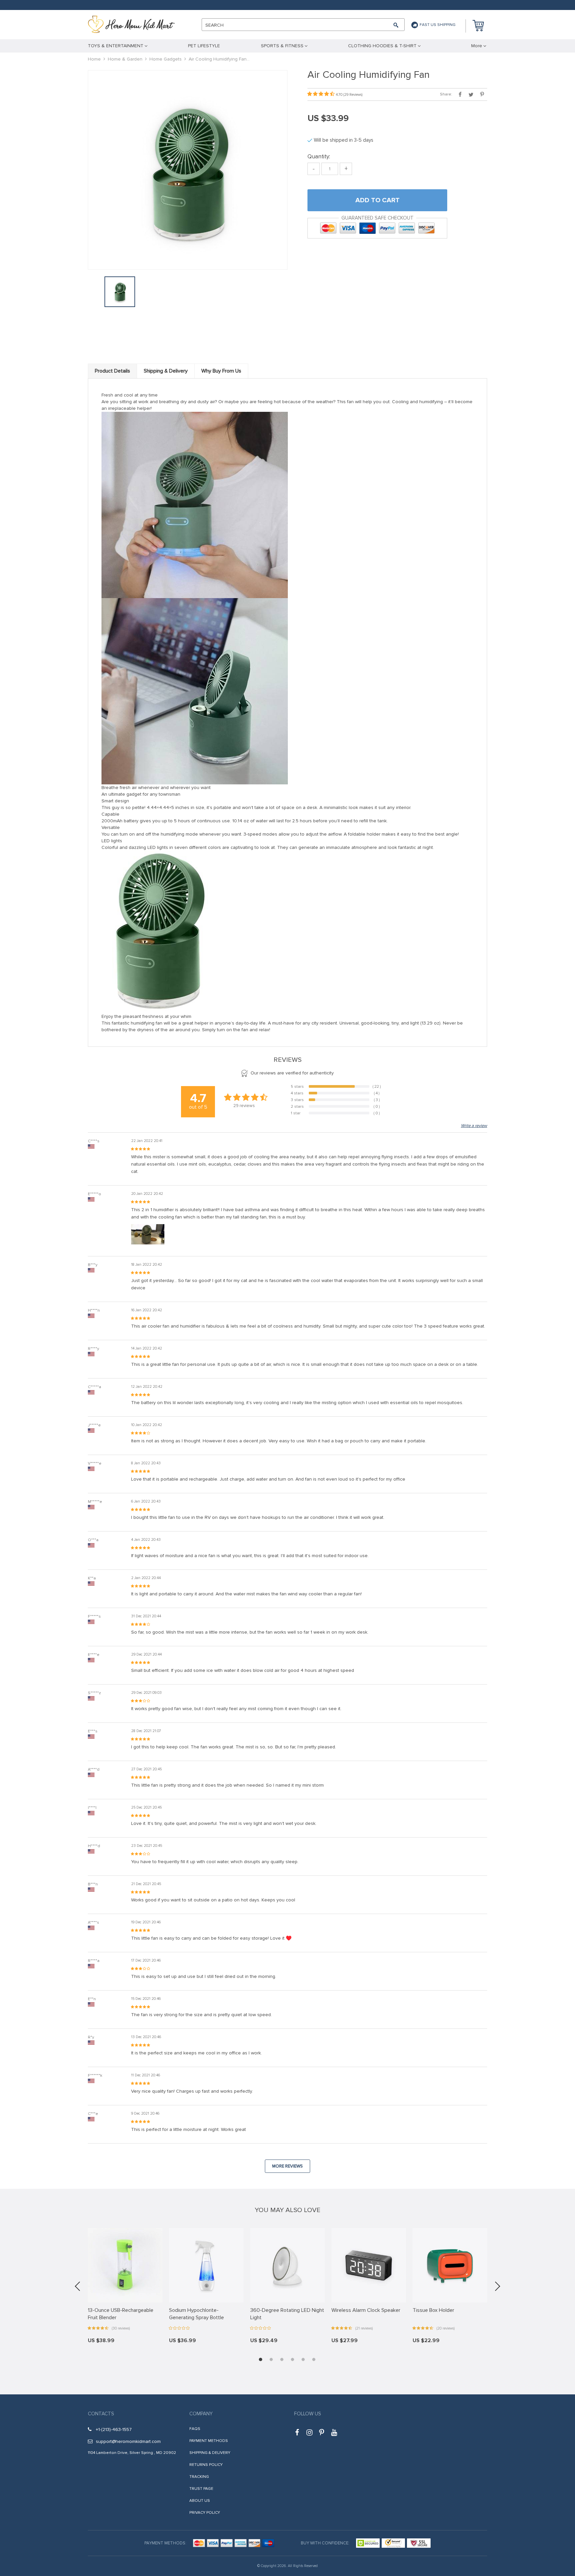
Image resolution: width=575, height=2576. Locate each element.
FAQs (195, 2429)
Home (94, 59)
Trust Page (201, 2489)
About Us (200, 2501)
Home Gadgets (166, 59)
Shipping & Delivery (210, 2453)
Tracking (199, 2477)
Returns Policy (206, 2465)
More (477, 46)
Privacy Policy (205, 2513)
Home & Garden (125, 59)
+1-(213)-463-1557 (114, 2429)
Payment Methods (209, 2441)
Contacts (101, 2414)
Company (201, 2414)
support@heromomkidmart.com (128, 2441)
